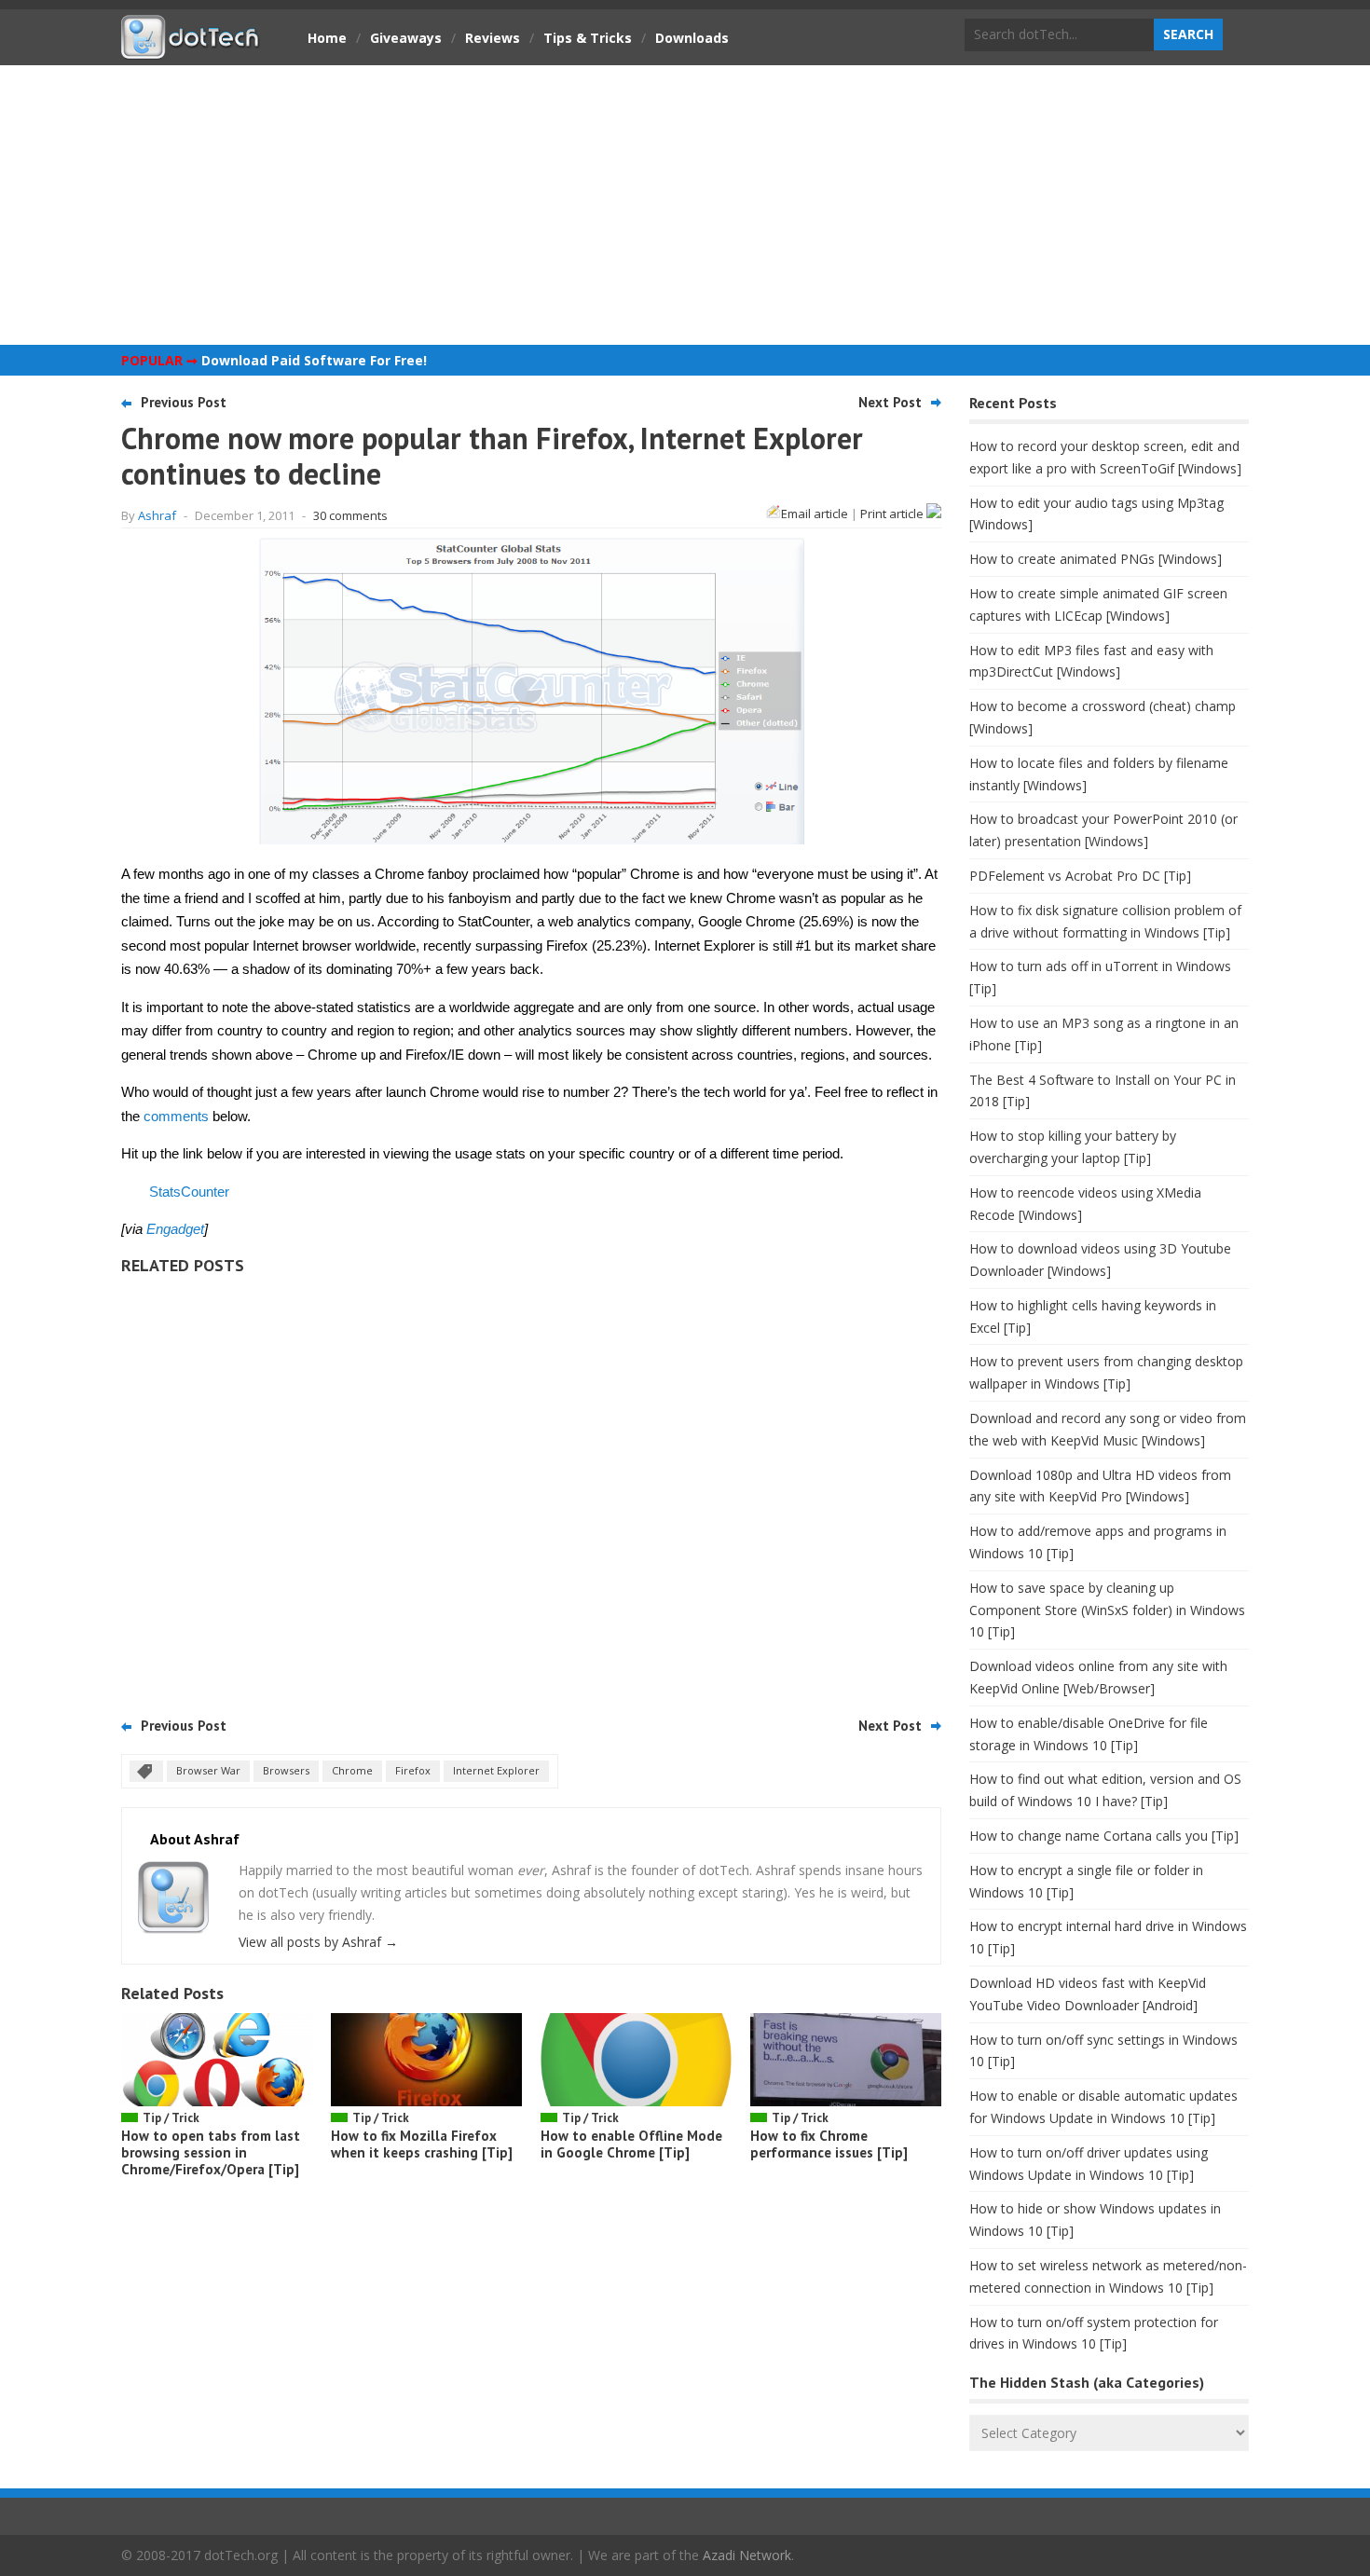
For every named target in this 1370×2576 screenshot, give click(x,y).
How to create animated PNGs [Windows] (1096, 559)
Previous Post (184, 402)
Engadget (175, 1229)
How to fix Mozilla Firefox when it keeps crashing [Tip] (422, 2144)
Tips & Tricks (588, 38)
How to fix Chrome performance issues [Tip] (829, 2144)
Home (327, 38)
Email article (815, 514)
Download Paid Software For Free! (314, 360)
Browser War (208, 1770)
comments (176, 1116)
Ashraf (157, 515)
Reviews (493, 38)
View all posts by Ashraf (318, 1942)
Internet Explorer (496, 1770)
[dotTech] (191, 49)
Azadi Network (747, 2555)
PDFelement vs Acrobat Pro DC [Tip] (1080, 876)
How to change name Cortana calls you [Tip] (1104, 1836)
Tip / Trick (171, 2118)
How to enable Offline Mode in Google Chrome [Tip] (631, 2144)
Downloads (692, 38)
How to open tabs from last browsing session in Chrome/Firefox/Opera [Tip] (211, 2152)
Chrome (352, 1770)
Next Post (890, 402)
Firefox (413, 1770)
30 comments (350, 515)
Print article (893, 514)
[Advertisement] (685, 205)
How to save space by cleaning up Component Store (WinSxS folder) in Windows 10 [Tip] (1107, 1610)
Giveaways (406, 38)
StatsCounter (189, 1192)
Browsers (286, 1770)
